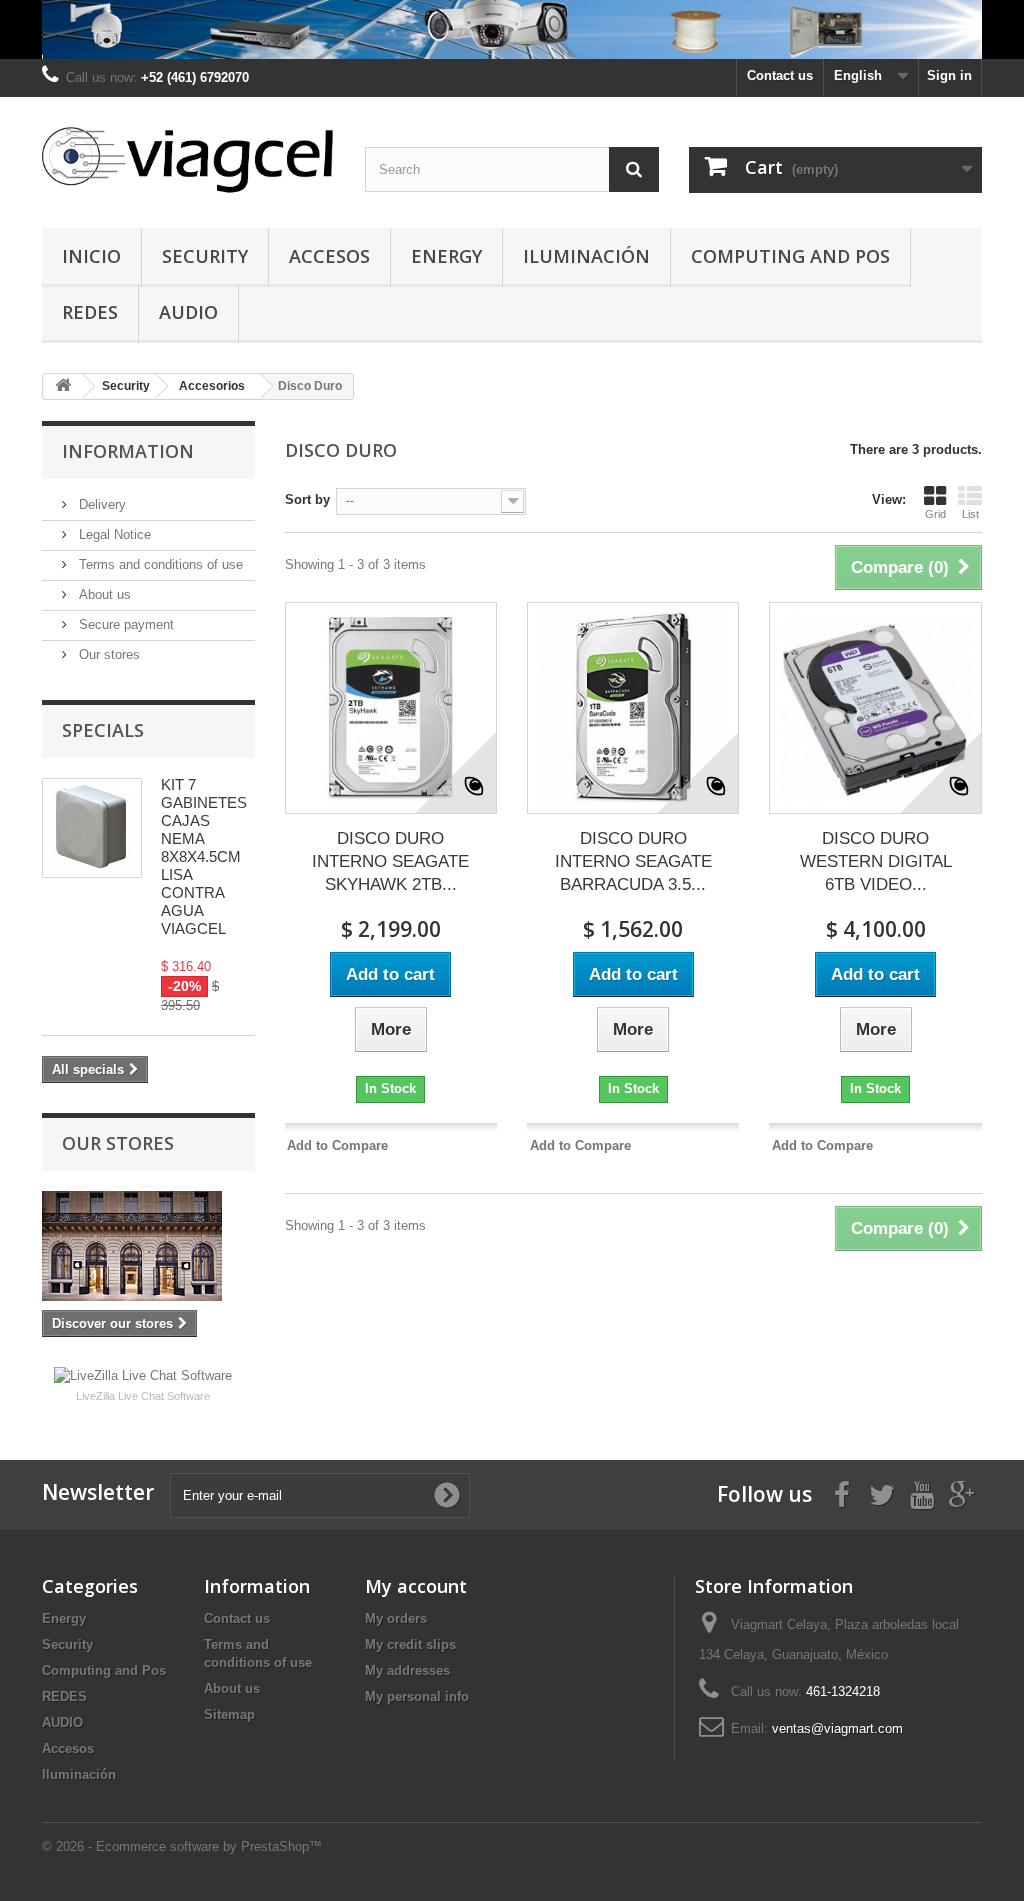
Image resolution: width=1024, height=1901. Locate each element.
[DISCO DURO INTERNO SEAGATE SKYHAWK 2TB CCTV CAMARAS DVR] (391, 708)
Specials (103, 730)
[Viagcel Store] (188, 157)
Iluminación (586, 256)
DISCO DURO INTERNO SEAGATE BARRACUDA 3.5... (633, 861)
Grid (935, 514)
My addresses (407, 1670)
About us (103, 594)
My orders (396, 1618)
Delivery (100, 504)
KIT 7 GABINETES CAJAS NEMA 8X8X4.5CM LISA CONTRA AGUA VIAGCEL (204, 856)
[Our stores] (148, 1246)
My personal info (417, 1696)
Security (205, 256)
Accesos (329, 256)
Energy (446, 256)
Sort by (307, 499)
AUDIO (188, 312)
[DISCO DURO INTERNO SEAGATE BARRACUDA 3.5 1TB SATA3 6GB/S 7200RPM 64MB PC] (633, 708)
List (970, 514)
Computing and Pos (790, 256)
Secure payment (124, 624)
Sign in (949, 75)
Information (128, 451)
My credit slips (410, 1644)
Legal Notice (113, 534)
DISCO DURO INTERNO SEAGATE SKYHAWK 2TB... (390, 861)
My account (416, 1586)
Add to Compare (337, 1145)
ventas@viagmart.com (837, 1728)
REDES (90, 312)
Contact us (780, 75)
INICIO (91, 256)
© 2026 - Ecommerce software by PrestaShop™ (182, 1846)
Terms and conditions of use (159, 564)
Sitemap (229, 1714)
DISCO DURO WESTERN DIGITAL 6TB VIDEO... (876, 861)
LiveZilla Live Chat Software (143, 1396)
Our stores (107, 654)
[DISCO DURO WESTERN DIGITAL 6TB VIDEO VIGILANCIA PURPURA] (875, 708)
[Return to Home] (63, 386)
